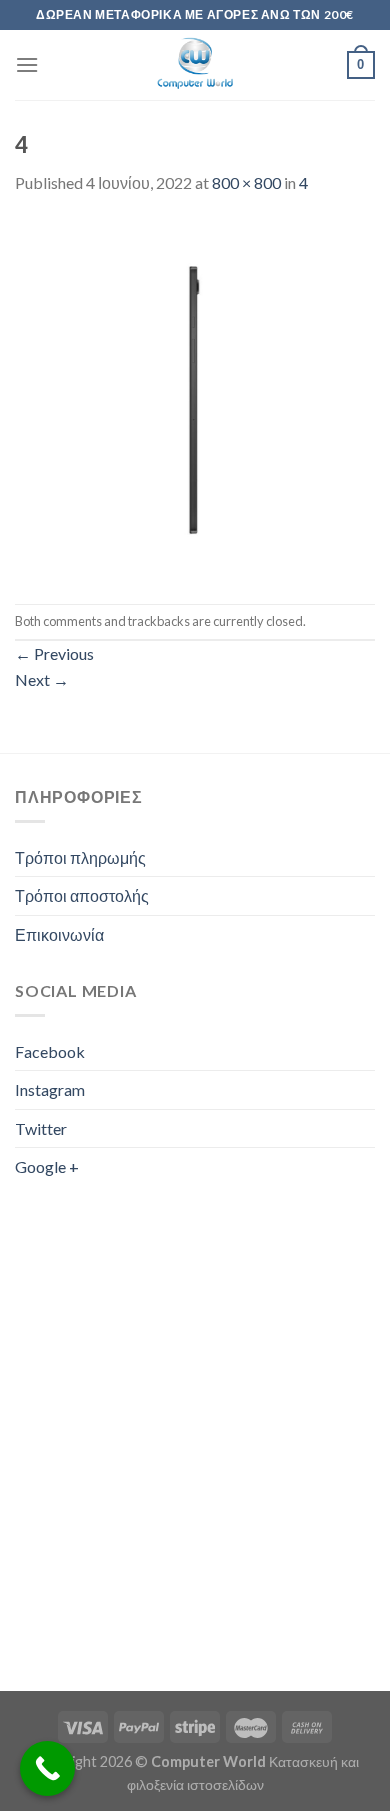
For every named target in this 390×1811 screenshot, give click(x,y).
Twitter (41, 1128)
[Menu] (27, 64)
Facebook (50, 1051)
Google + (47, 1166)
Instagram (50, 1089)
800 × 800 (246, 182)
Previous (54, 653)
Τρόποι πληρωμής (80, 857)
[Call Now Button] (47, 1768)
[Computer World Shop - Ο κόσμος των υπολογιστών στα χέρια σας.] (195, 65)
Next (42, 679)
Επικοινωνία (59, 934)
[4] (195, 397)
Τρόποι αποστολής (82, 895)
